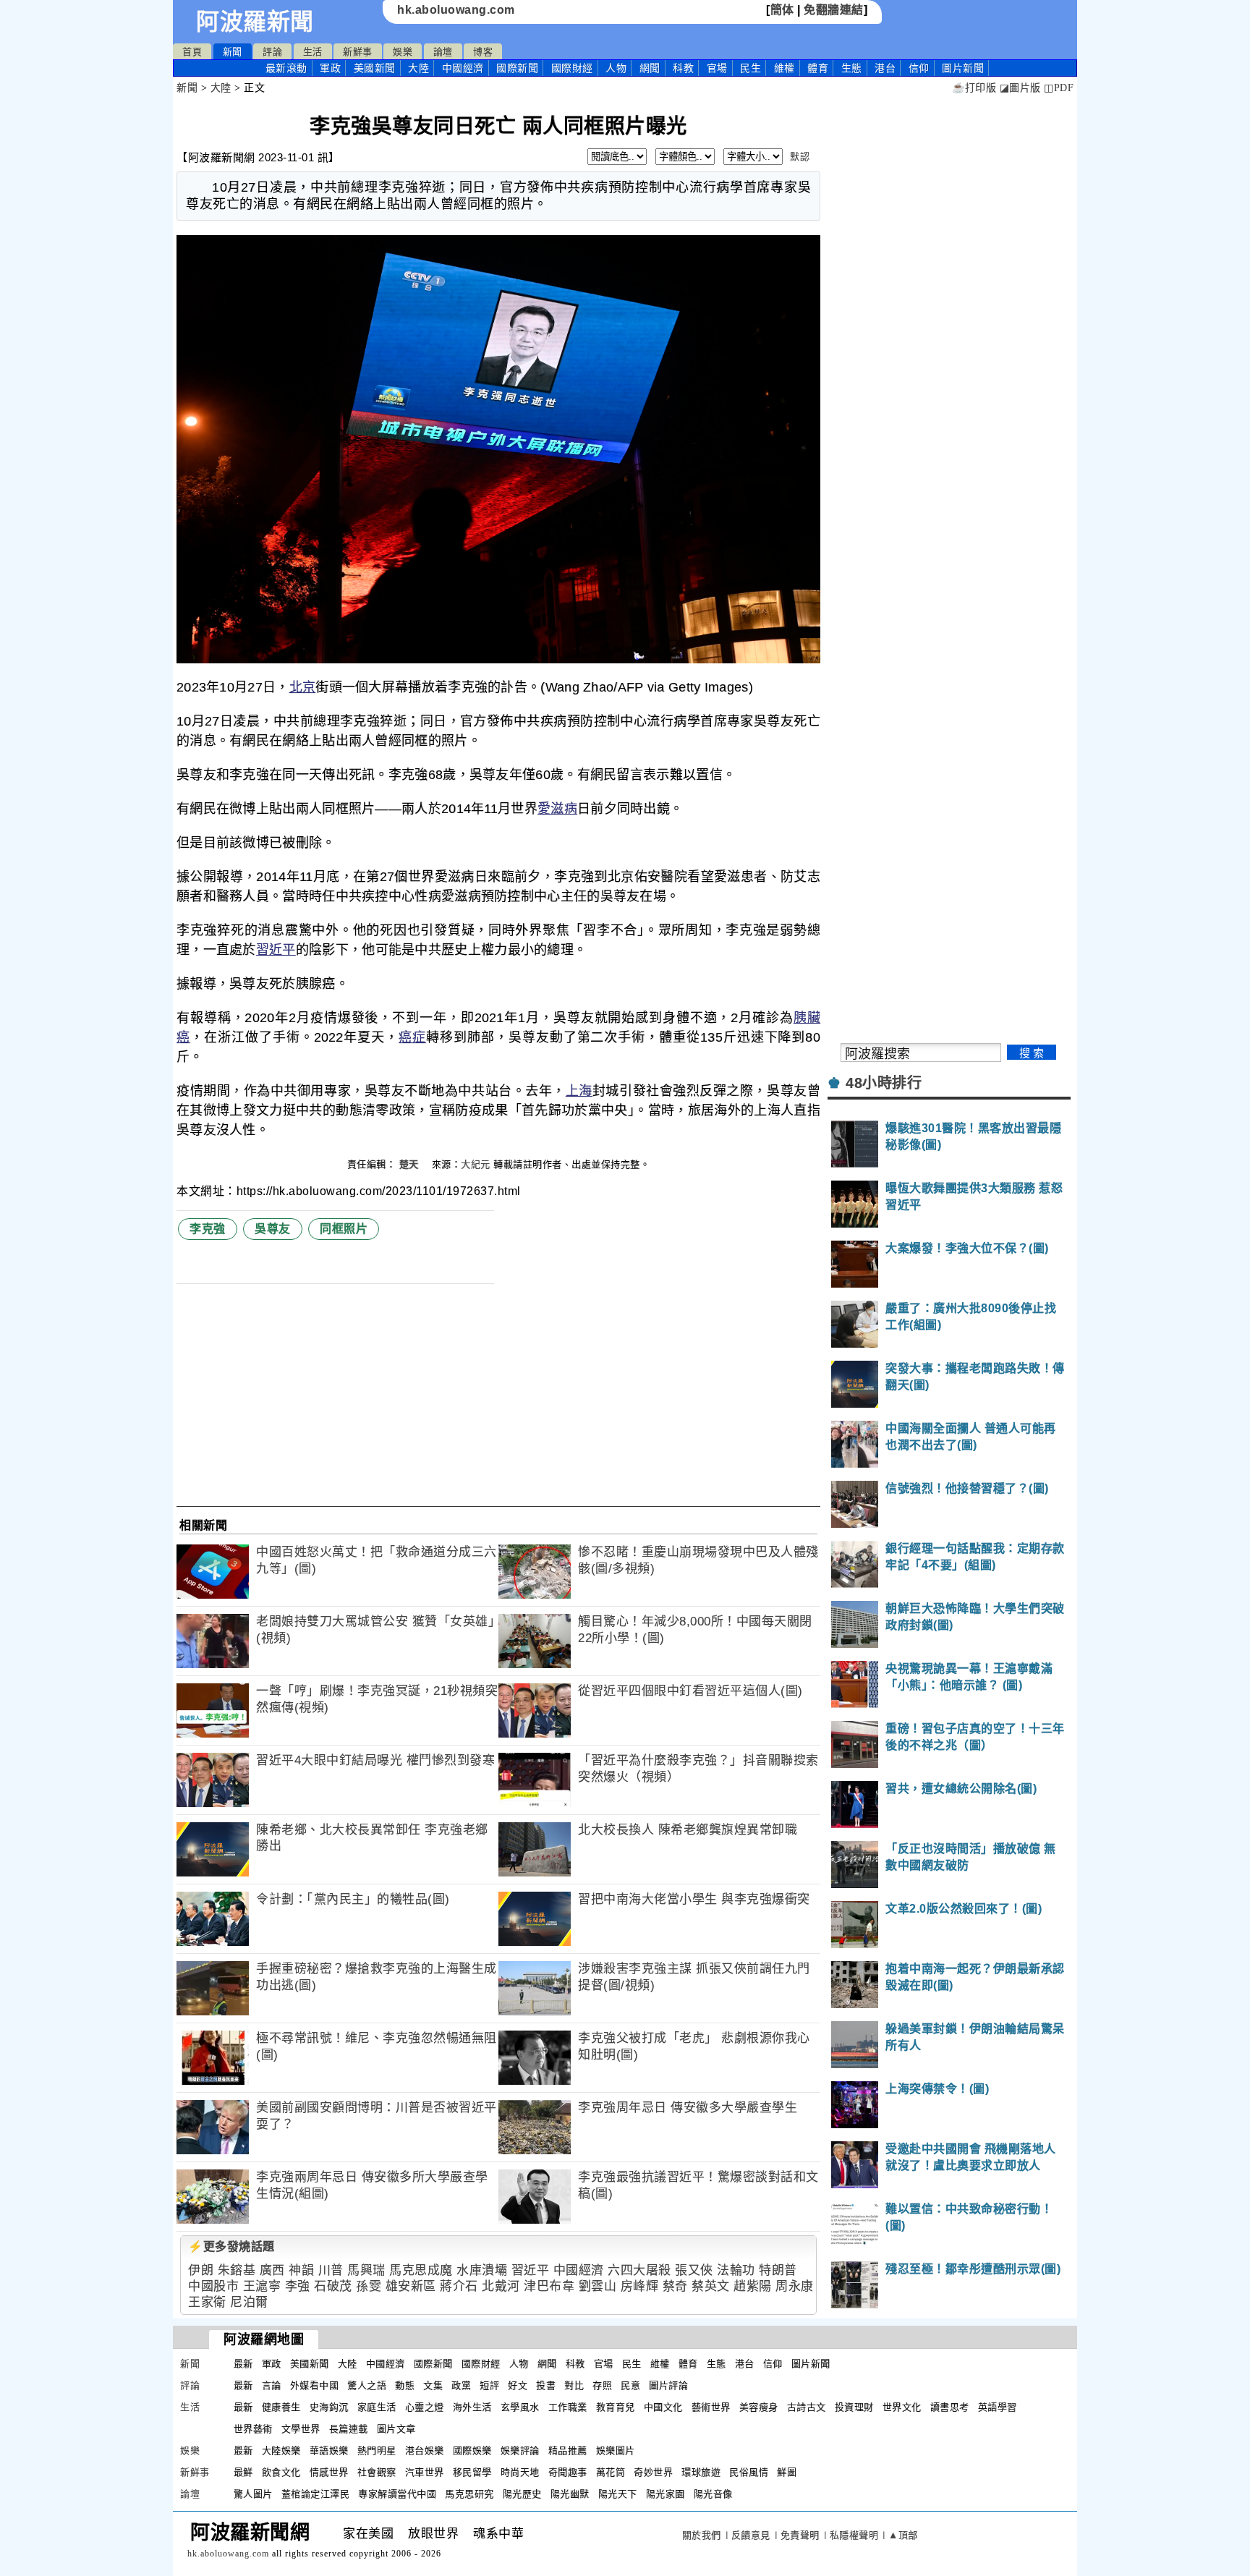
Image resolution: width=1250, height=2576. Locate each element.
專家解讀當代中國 (397, 2494)
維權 (785, 68)
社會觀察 (377, 2472)
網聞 (650, 68)
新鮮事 (358, 52)
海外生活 (472, 2407)
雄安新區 (411, 2286)
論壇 (443, 52)
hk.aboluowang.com (456, 10)
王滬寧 (262, 2286)
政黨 (461, 2385)
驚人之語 (367, 2385)
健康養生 (281, 2407)
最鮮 (243, 2472)
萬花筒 (611, 2472)
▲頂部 (903, 2535)
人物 (616, 68)
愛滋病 (557, 809)
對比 (574, 2385)
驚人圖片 (253, 2494)
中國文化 (663, 2407)
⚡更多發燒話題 (231, 2246)
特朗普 (778, 2270)
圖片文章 (396, 2429)
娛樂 (403, 52)
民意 (630, 2385)
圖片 (963, 68)
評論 (272, 52)
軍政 (330, 68)
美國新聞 (375, 68)
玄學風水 (520, 2407)
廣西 (272, 2270)
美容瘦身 (759, 2407)
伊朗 (201, 2270)
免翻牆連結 (834, 10)
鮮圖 (787, 2472)
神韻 (301, 2270)
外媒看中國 (315, 2385)
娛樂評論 (520, 2450)
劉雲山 (598, 2286)
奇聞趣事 (568, 2472)
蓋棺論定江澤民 (316, 2494)
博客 (483, 52)
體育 (818, 68)
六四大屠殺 (639, 2270)
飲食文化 (281, 2472)
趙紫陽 (753, 2286)
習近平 (276, 950)
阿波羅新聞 (255, 22)
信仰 (919, 68)
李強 (298, 2286)
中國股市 (213, 2286)
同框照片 (344, 1229)
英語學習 (998, 2407)
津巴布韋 (549, 2286)
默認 (800, 157)
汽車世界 (425, 2472)
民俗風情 (749, 2472)
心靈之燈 (425, 2407)
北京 (303, 687)
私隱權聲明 (854, 2535)
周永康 (795, 2286)
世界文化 (902, 2407)
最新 (286, 68)
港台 (885, 68)
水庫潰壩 (482, 2270)
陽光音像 (713, 2494)
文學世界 (301, 2429)
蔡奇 (675, 2286)
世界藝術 (253, 2429)
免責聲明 (800, 2535)
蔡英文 (711, 2286)
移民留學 (472, 2472)
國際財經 (572, 68)
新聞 (233, 52)
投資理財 (854, 2407)
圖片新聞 (811, 2364)
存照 (602, 2385)
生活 (313, 52)
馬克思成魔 (421, 2270)
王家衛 (207, 2302)
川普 (331, 2270)
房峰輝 (640, 2286)
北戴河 (501, 2286)
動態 (405, 2385)
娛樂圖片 (616, 2450)
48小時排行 (884, 1083)
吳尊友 (273, 1229)
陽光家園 (666, 2494)
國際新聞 (517, 68)
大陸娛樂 (281, 2450)
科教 (683, 68)
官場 (717, 68)
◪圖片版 (1020, 88)
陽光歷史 (522, 2494)
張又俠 (694, 2270)
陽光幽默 (570, 2494)
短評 (489, 2385)
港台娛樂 (425, 2450)
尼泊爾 (249, 2302)
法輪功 (736, 2270)
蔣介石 (459, 2286)
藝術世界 (711, 2407)
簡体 (782, 10)
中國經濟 (463, 68)
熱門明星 (377, 2450)
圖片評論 (668, 2385)
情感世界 (329, 2472)
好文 (518, 2385)
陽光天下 (618, 2494)
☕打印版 (974, 88)
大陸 (418, 68)
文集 (433, 2385)
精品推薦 (568, 2450)
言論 (272, 2385)
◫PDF (1059, 88)
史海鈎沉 (329, 2407)
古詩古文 (807, 2407)
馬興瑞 (366, 2270)
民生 (751, 68)
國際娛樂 (472, 2450)
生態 (852, 68)
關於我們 (702, 2535)
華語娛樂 (329, 2450)
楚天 (411, 1164)
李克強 (208, 1229)
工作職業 (568, 2407)
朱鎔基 (237, 2270)
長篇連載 (349, 2429)
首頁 (192, 52)
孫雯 (369, 2286)
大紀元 (476, 1164)
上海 (579, 1091)
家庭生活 (377, 2407)
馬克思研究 (469, 2494)
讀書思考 (950, 2407)
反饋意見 (751, 2535)
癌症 (412, 1037)
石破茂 (333, 2286)
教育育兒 (616, 2407)
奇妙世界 (653, 2472)
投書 (546, 2385)
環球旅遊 (701, 2472)
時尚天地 (520, 2472)
